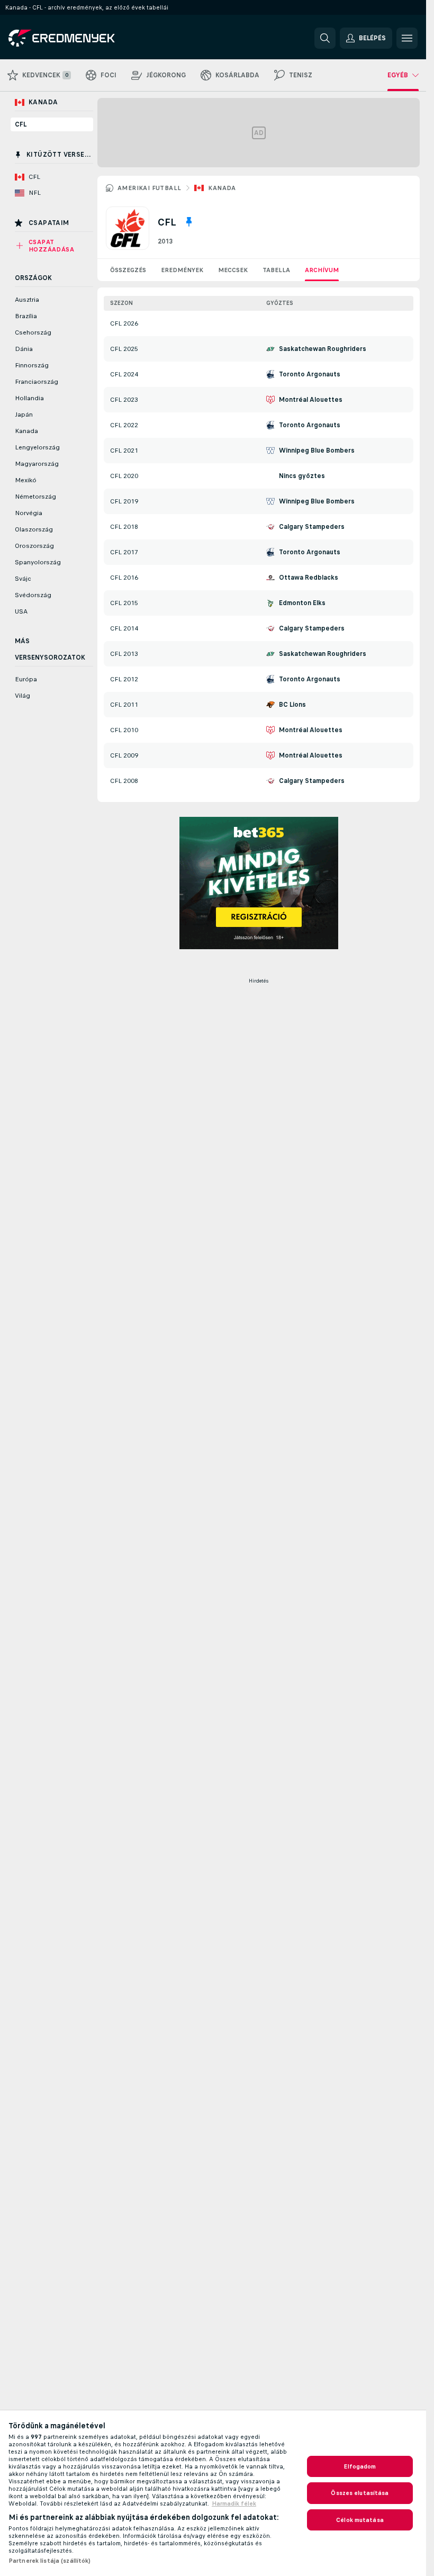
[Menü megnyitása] (407, 38)
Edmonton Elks (302, 603)
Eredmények (182, 270)
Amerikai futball (149, 188)
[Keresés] (325, 38)
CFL (21, 124)
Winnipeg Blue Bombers (317, 451)
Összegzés (128, 270)
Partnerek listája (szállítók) (49, 2561)
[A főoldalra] (81, 38)
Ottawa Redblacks (309, 578)
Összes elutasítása (360, 2493)
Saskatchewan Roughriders (323, 349)
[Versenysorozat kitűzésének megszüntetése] (189, 222)
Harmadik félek (234, 2503)
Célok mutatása (360, 2520)
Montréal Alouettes (311, 400)
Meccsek (233, 270)
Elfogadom (360, 2466)
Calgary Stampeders (312, 527)
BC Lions (292, 705)
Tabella (276, 270)
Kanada (222, 188)
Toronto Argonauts (310, 374)
